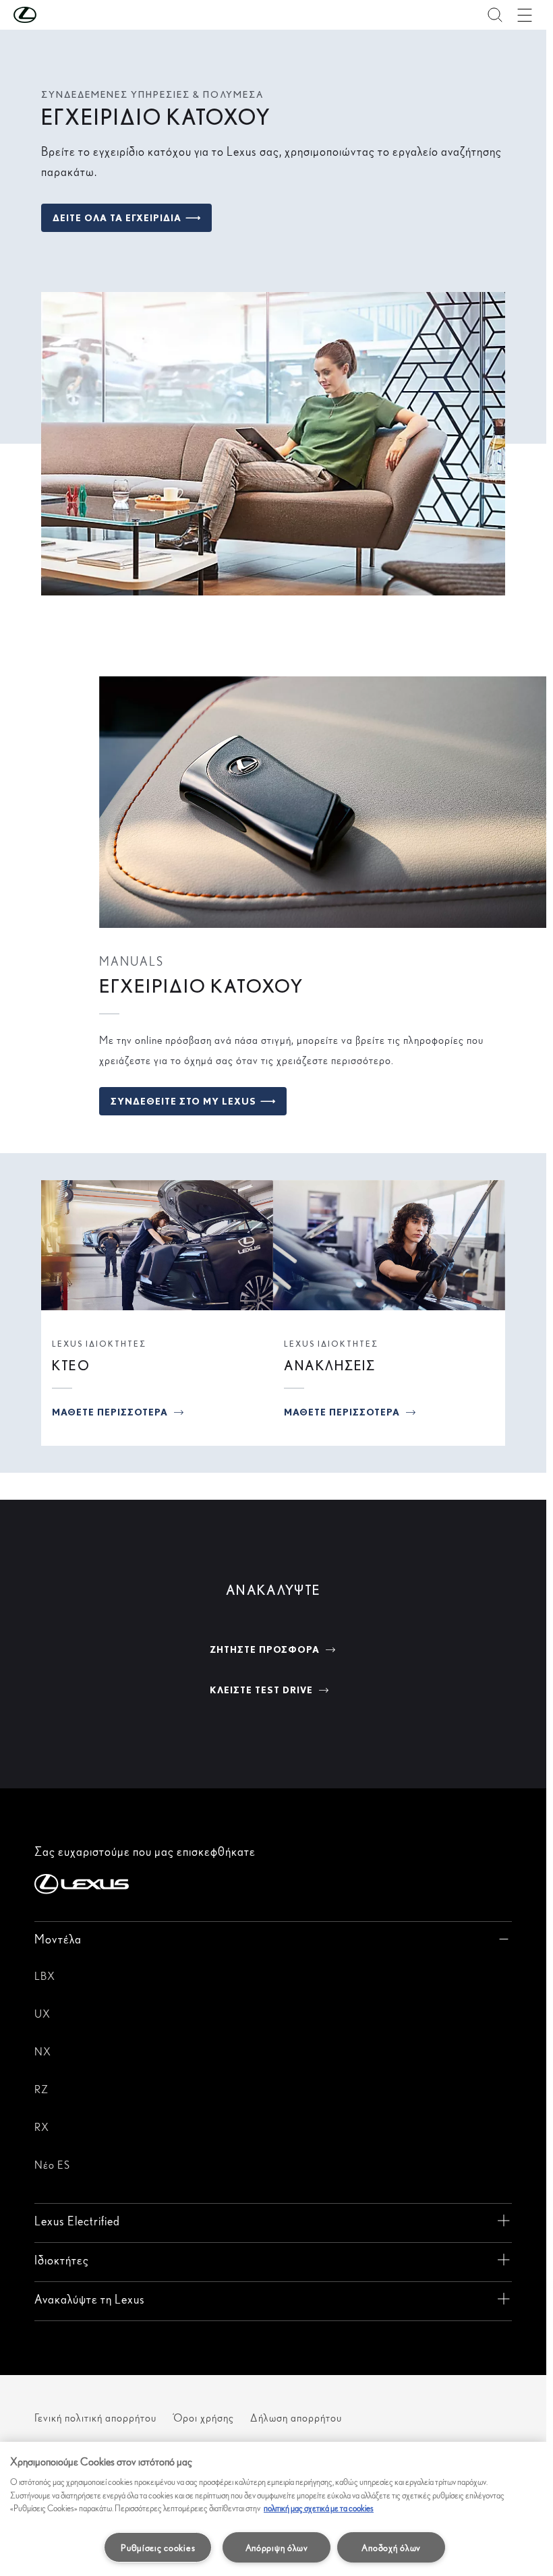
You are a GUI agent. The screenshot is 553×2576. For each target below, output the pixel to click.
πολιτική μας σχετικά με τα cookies (319, 2508)
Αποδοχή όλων (391, 2547)
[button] (52, 15)
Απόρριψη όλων (277, 2547)
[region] (273, 2509)
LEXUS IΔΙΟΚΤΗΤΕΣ (99, 1344)
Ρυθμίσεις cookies (158, 2547)
